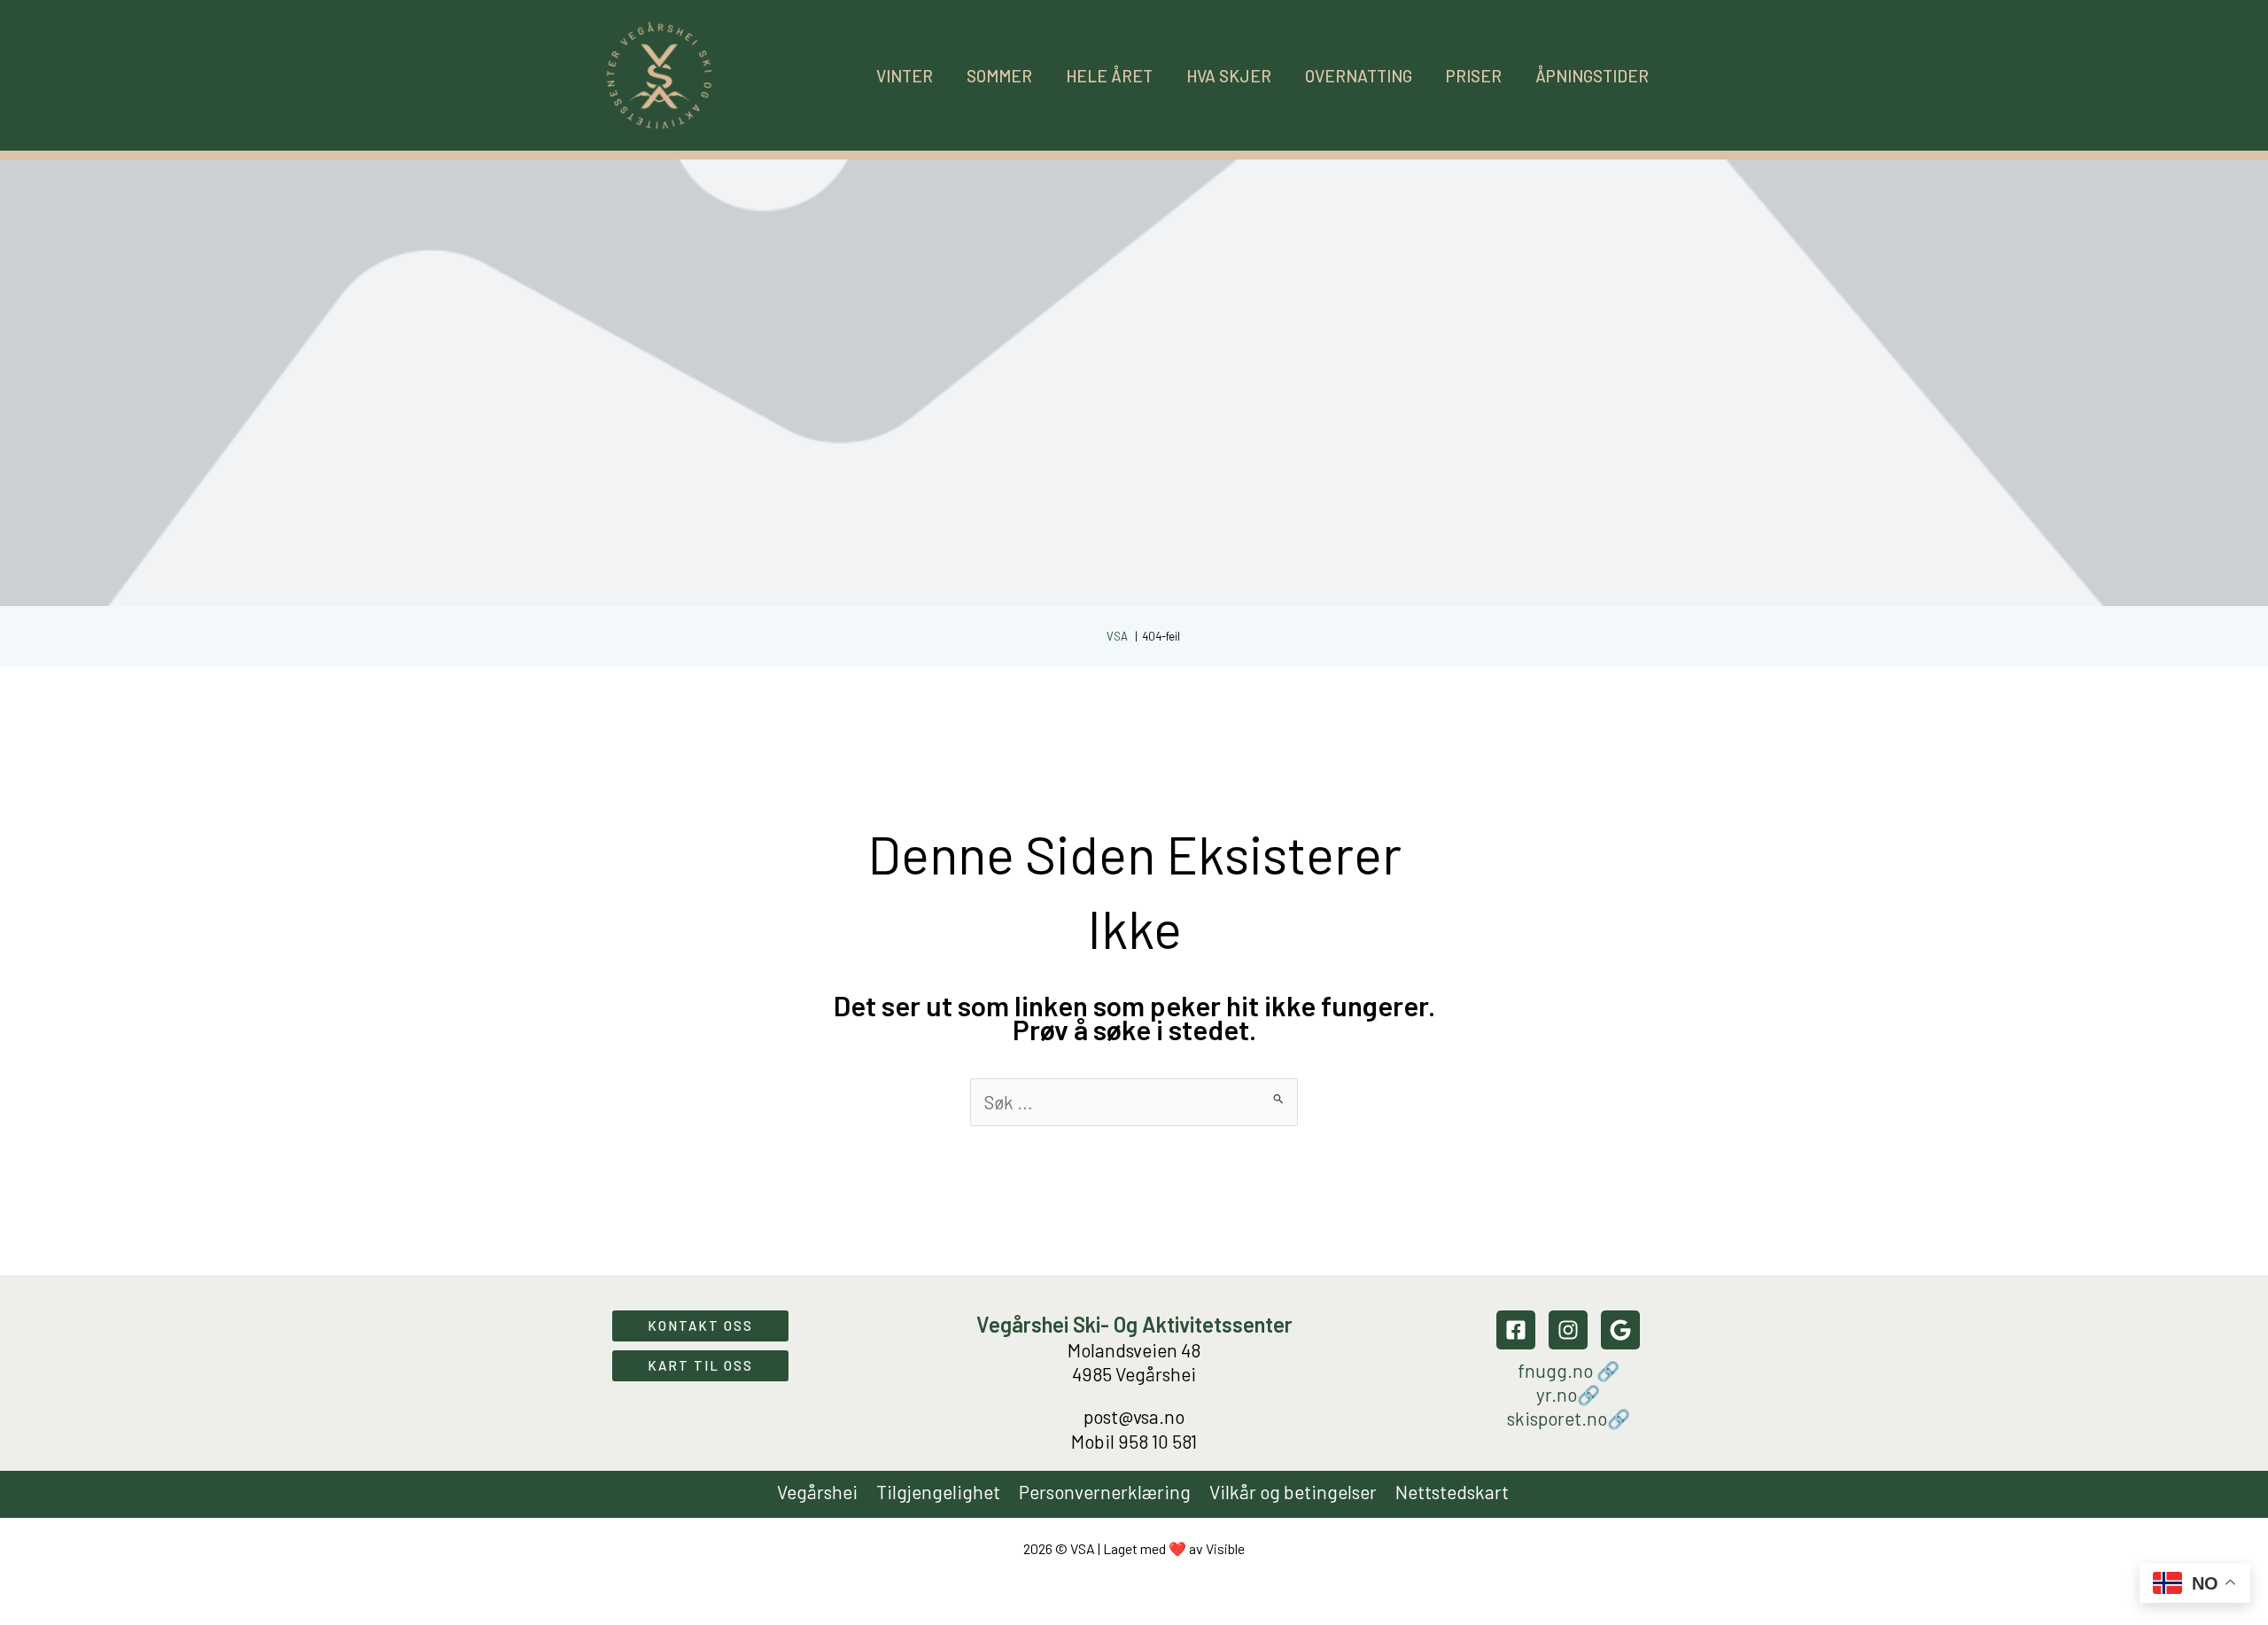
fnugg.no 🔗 (1569, 1370)
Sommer (999, 76)
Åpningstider (1592, 76)
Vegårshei (817, 1492)
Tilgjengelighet (938, 1492)
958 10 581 (1157, 1441)
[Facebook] (1516, 1330)
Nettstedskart (1452, 1492)
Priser (1474, 76)
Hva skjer (1229, 76)
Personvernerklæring (1105, 1492)
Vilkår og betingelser (1293, 1492)
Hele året (1109, 76)
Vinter (905, 76)
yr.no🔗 (1568, 1394)
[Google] (1620, 1330)
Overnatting (1359, 76)
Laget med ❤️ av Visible (1174, 1548)
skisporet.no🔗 (1569, 1418)
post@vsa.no (1134, 1416)
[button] (700, 1326)
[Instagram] (1568, 1330)
